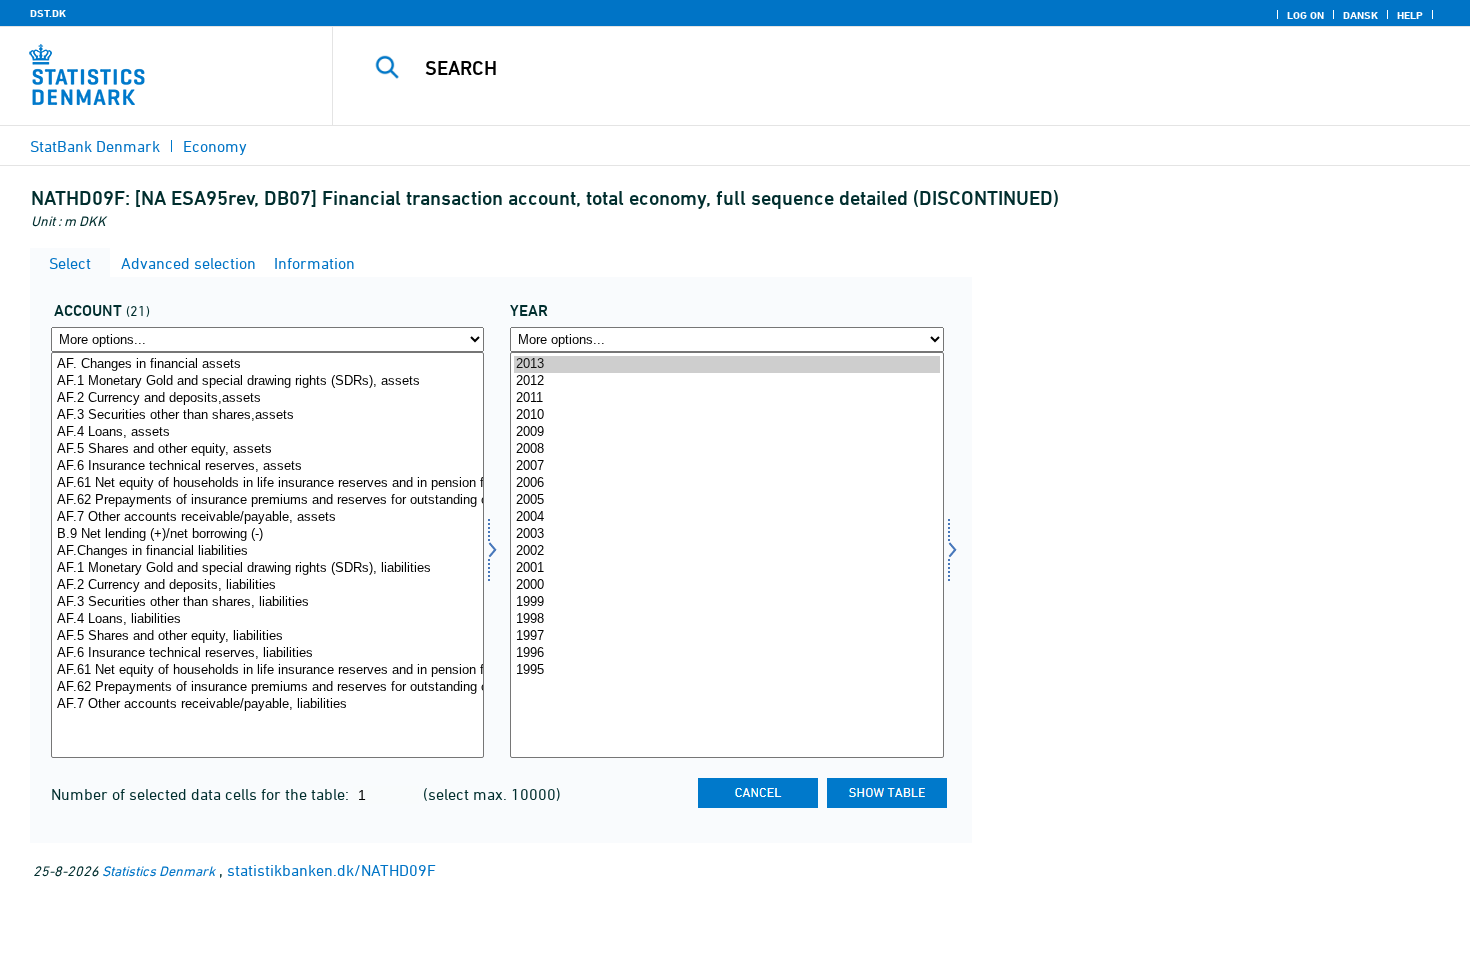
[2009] (726, 432)
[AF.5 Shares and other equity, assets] (267, 449)
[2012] (726, 381)
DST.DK (48, 13)
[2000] (726, 585)
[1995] (726, 670)
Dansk (1360, 15)
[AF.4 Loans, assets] (267, 432)
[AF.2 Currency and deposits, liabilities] (267, 585)
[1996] (726, 653)
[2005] (726, 500)
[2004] (726, 517)
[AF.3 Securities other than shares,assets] (267, 415)
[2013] (726, 364)
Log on (1305, 15)
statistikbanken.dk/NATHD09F (331, 870)
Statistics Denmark (158, 870)
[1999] (726, 602)
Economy (215, 146)
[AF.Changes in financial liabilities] (267, 551)
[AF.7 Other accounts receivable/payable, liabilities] (267, 704)
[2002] (726, 551)
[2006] (726, 483)
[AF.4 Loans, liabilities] (267, 619)
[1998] (726, 619)
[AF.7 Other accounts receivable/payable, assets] (267, 517)
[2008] (726, 449)
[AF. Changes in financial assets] (267, 364)
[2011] (726, 398)
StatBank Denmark (95, 146)
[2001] (726, 568)
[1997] (726, 636)
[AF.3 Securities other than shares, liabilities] (267, 602)
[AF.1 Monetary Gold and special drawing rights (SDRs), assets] (267, 381)
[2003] (726, 534)
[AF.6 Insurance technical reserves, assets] (267, 466)
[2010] (726, 415)
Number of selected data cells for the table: (202, 794)
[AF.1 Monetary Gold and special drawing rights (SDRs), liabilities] (267, 568)
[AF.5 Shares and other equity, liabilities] (267, 636)
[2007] (726, 466)
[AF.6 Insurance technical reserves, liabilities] (267, 653)
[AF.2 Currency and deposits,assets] (267, 398)
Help (1410, 15)
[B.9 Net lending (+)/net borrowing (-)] (267, 534)
